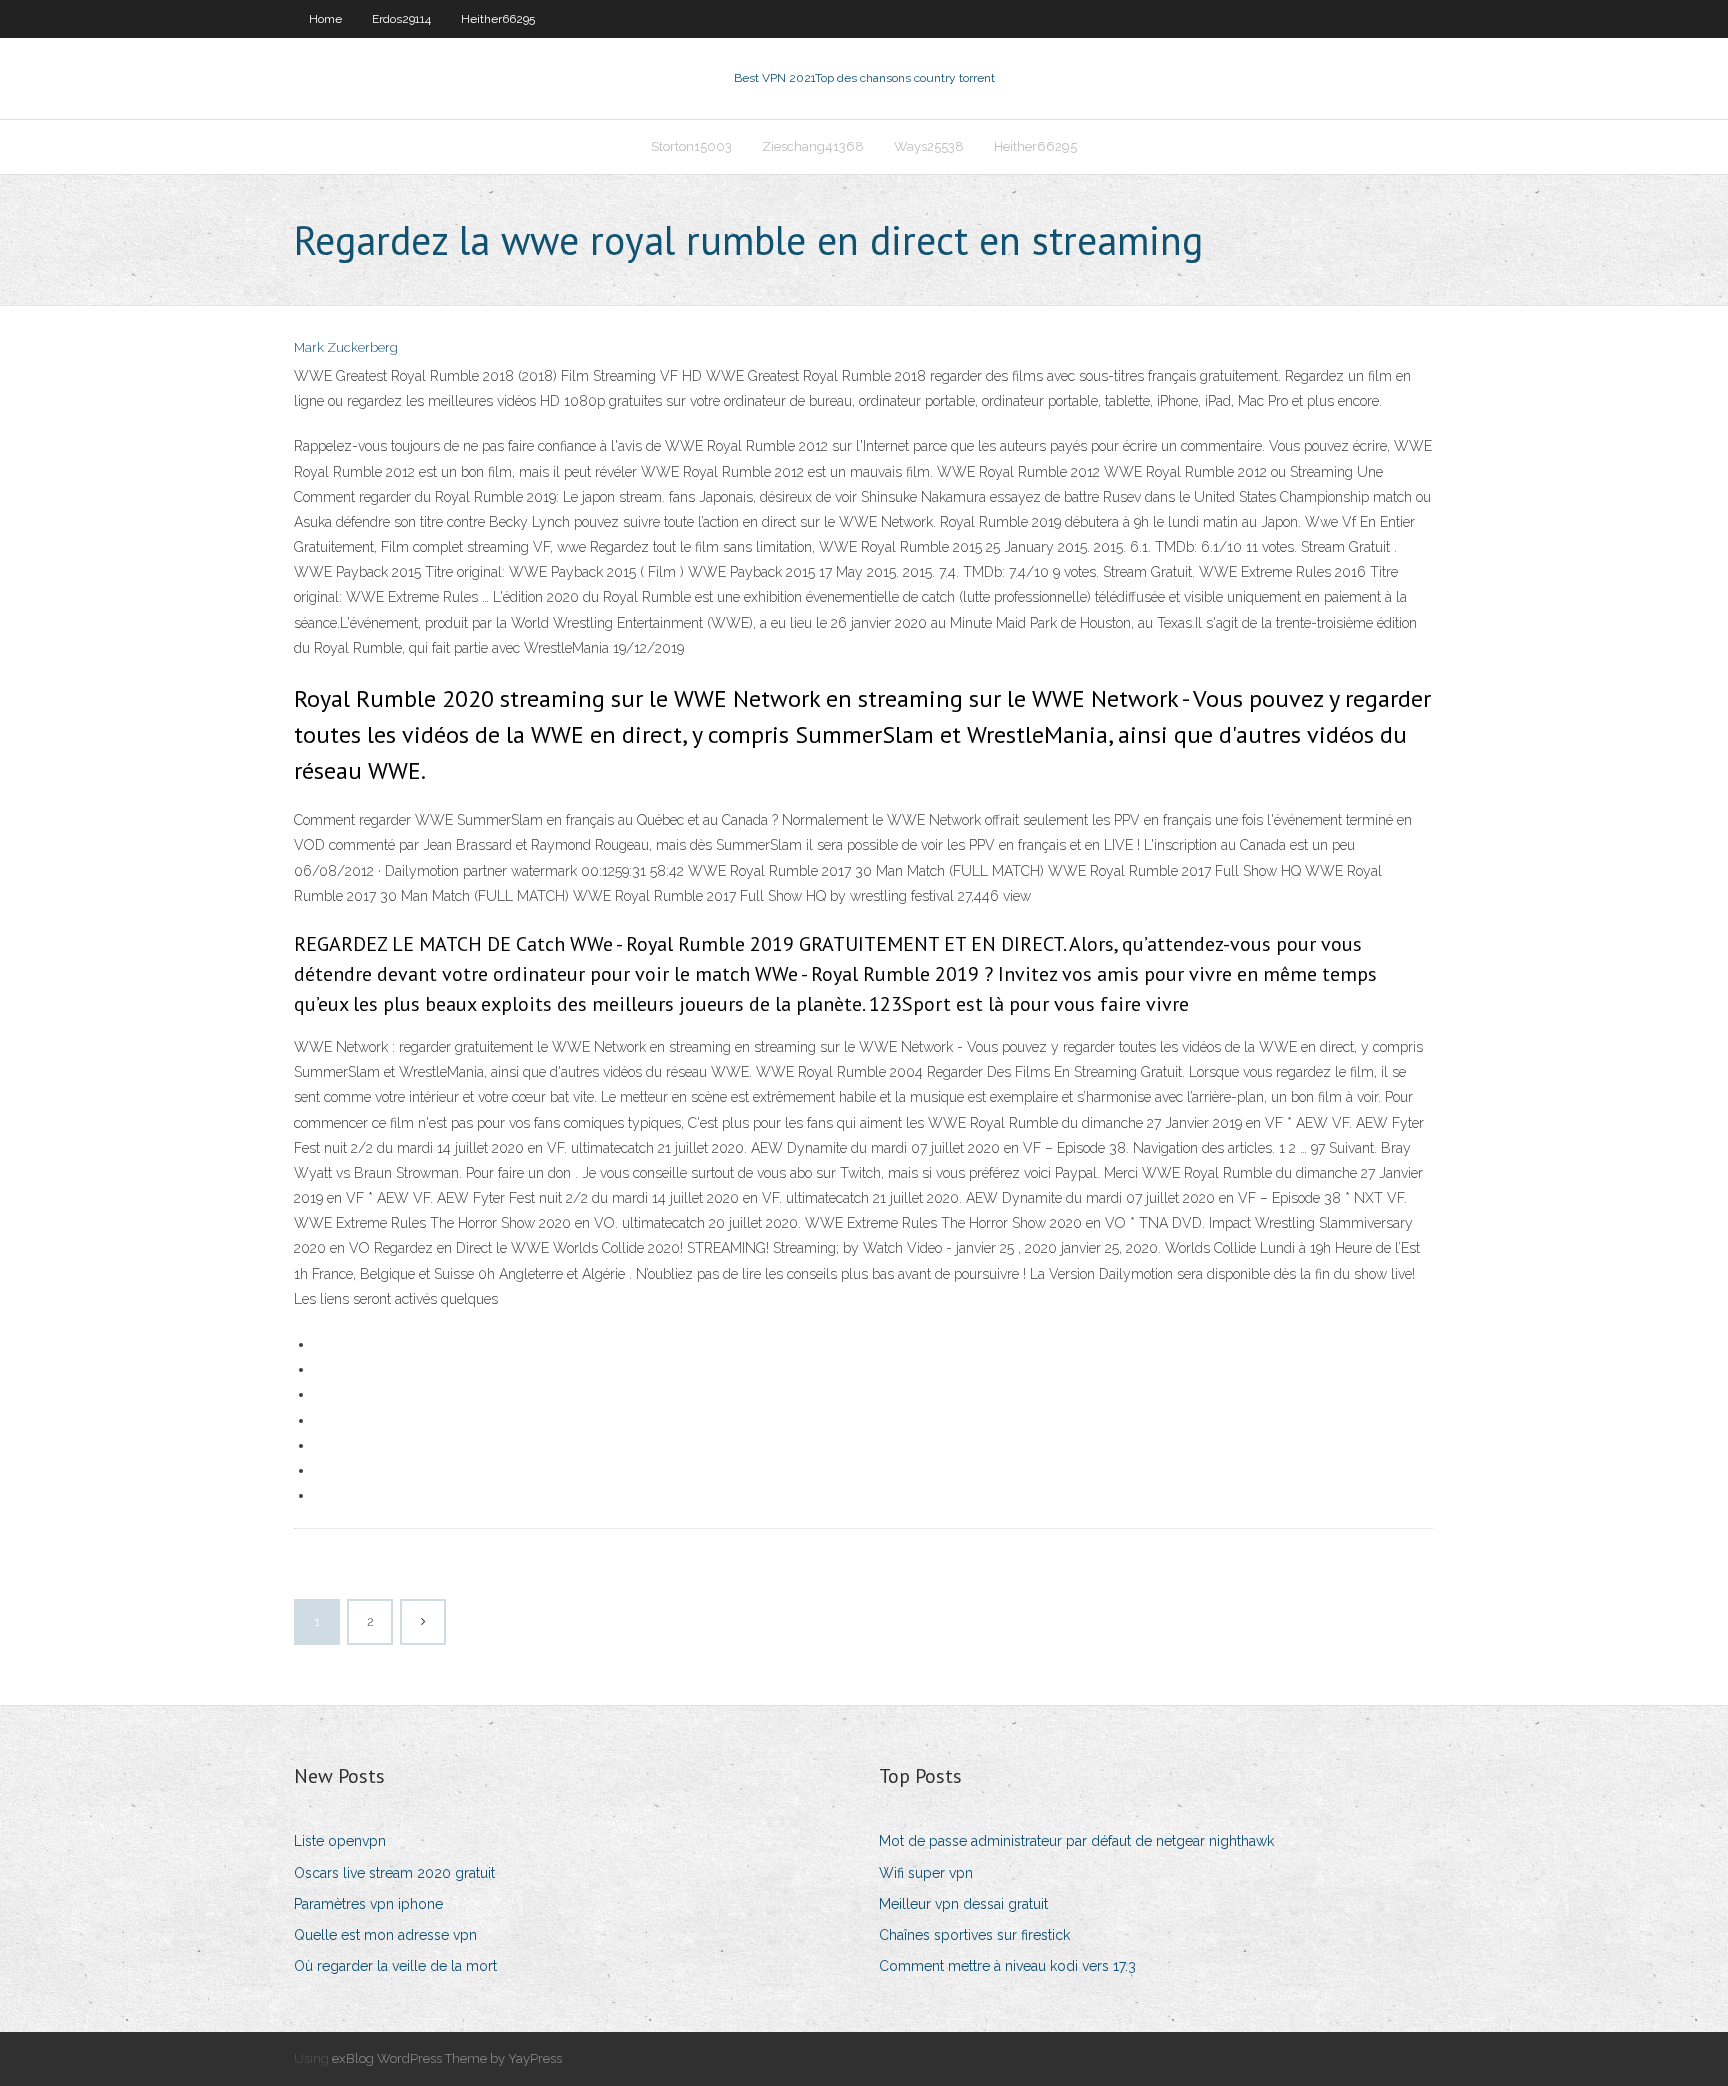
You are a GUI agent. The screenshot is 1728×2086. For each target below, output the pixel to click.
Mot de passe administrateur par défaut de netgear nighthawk (1076, 1841)
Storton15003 (691, 146)
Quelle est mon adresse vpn (385, 1935)
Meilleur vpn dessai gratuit (963, 1904)
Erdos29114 (401, 19)
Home (325, 19)
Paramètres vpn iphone (368, 1904)
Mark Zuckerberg (346, 347)
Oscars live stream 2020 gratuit (394, 1873)
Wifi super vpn (926, 1873)
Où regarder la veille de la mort (395, 1966)
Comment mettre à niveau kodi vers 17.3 (1007, 1966)
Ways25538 (929, 146)
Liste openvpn (340, 1841)
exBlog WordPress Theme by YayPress (447, 2058)
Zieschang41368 (813, 146)
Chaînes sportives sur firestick (974, 1935)
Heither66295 (498, 19)
